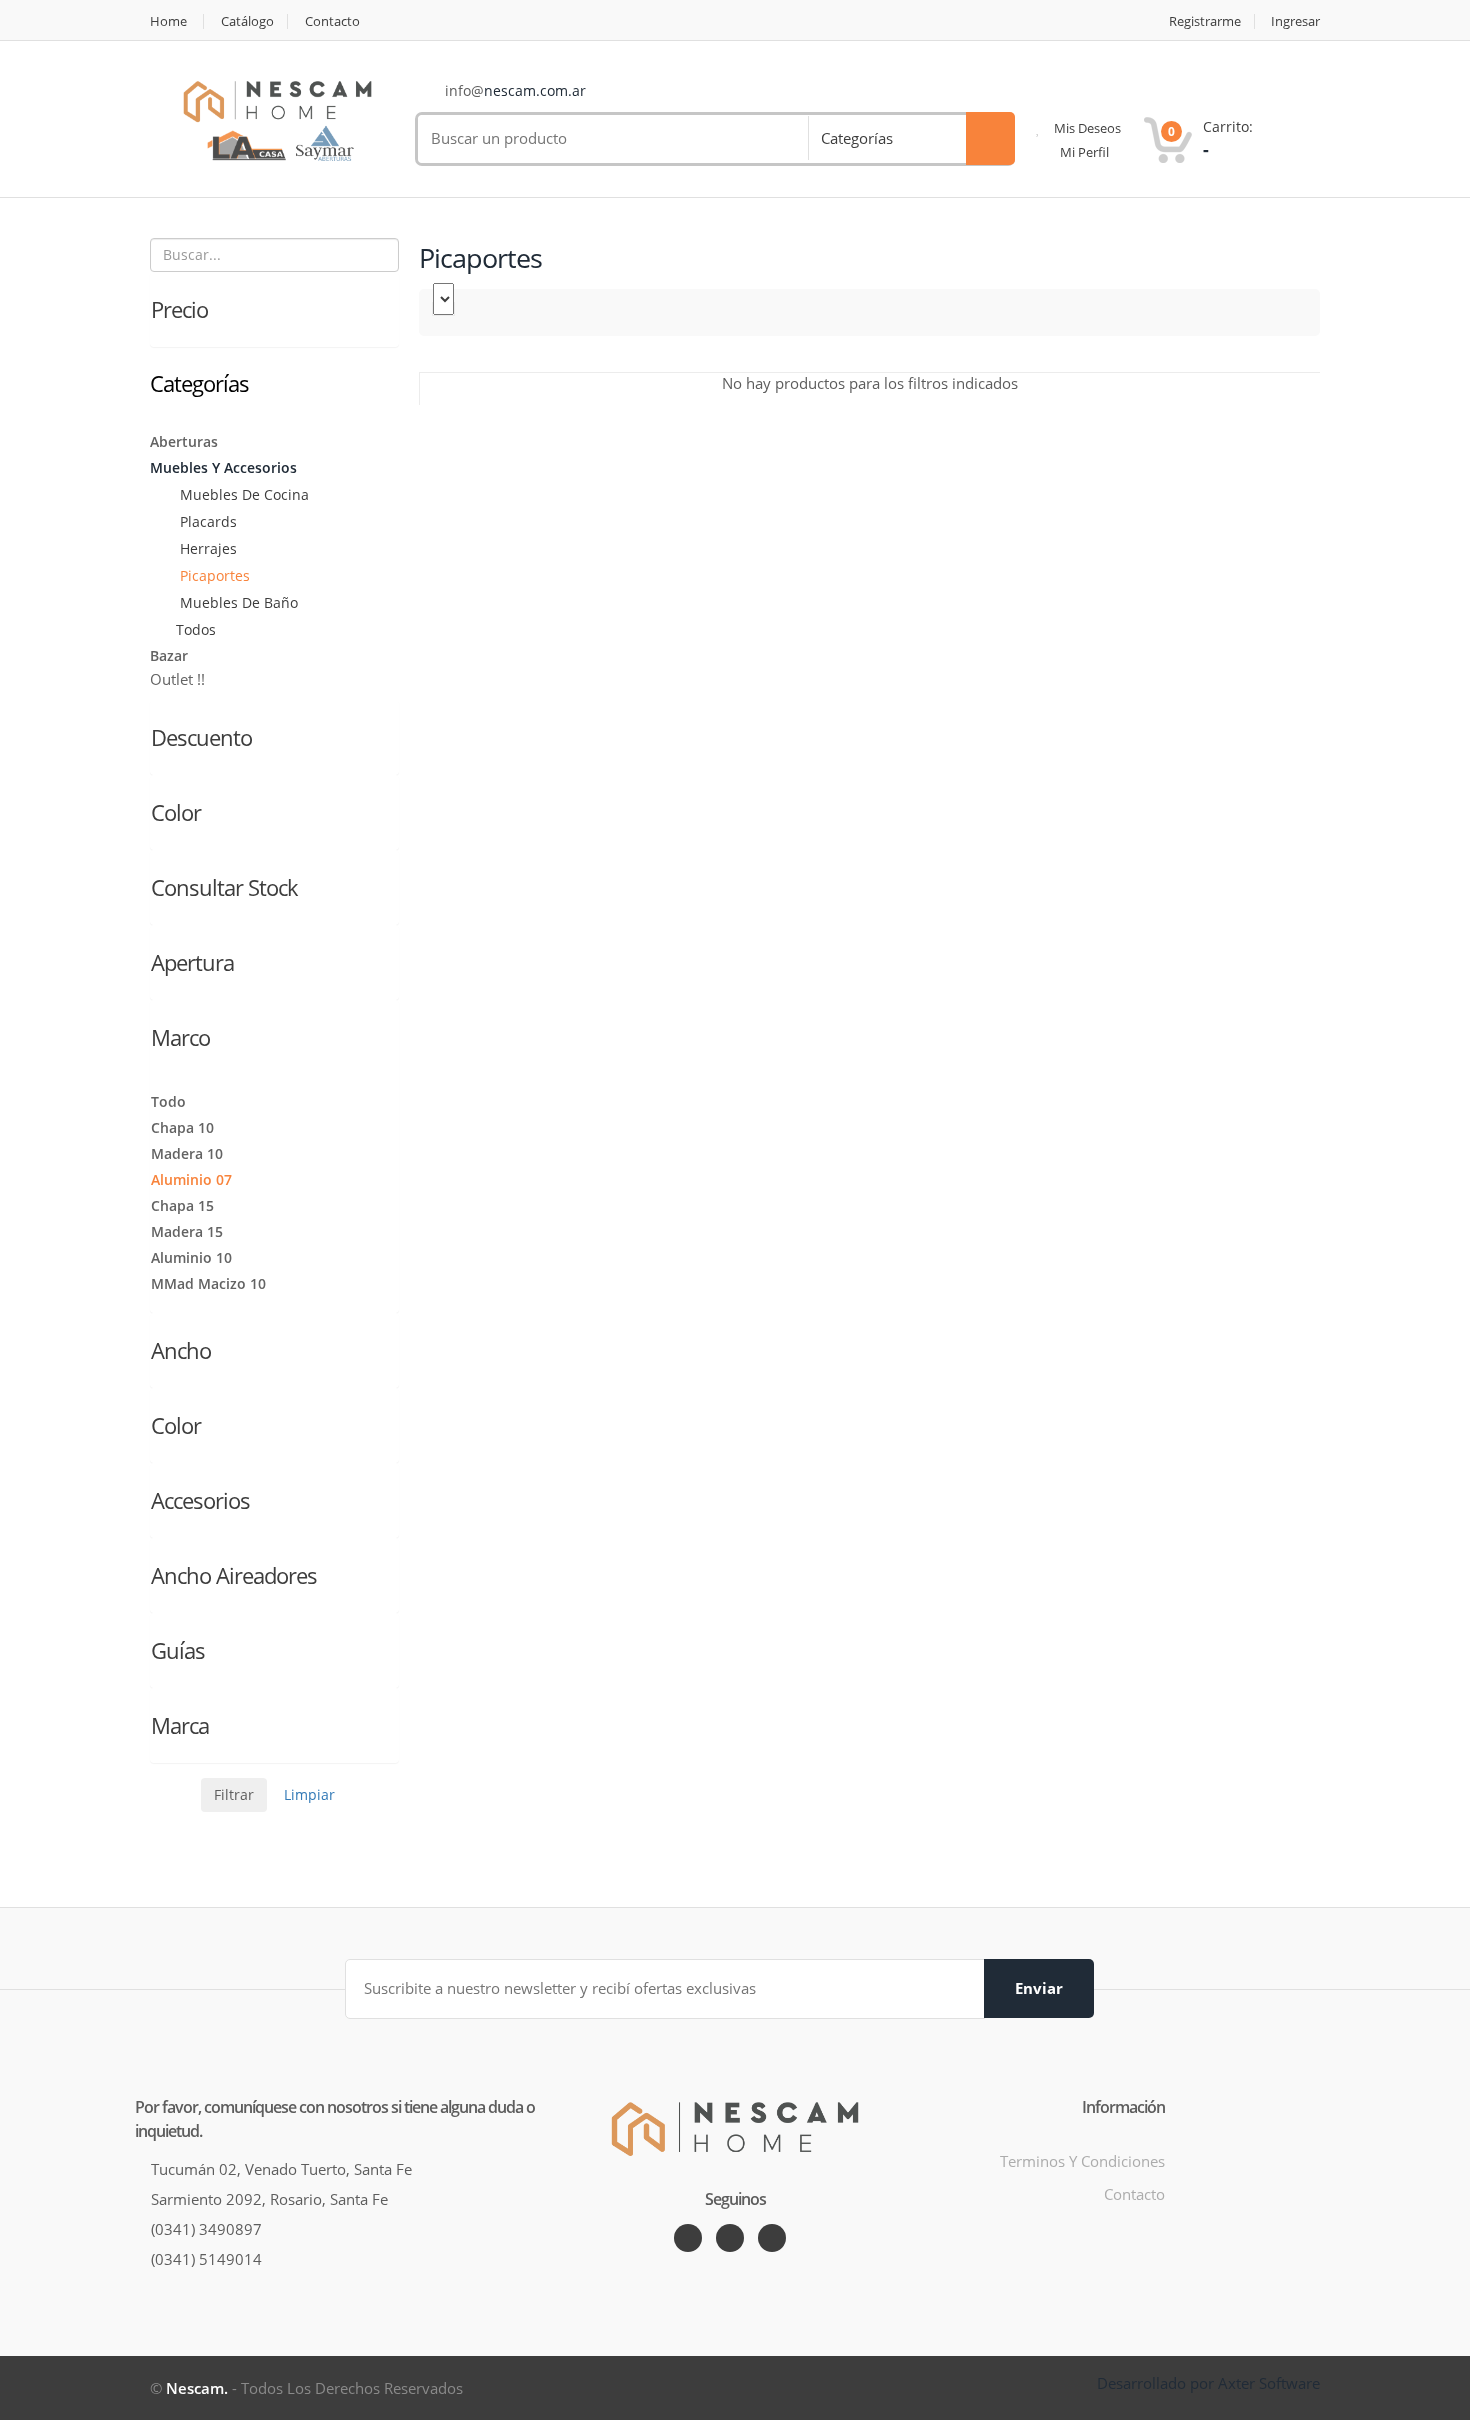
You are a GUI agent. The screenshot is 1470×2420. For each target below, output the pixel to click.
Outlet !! (177, 679)
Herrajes (206, 548)
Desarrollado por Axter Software (1208, 2383)
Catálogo (247, 21)
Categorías (857, 138)
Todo (168, 1101)
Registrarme (1205, 21)
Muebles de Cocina (242, 494)
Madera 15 (187, 1231)
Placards (206, 521)
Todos (196, 629)
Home (168, 21)
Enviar (1039, 1988)
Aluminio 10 (191, 1257)
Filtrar (234, 1794)
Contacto (332, 21)
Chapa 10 (182, 1127)
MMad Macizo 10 (208, 1283)
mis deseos (1086, 128)
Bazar (169, 655)
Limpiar (309, 1794)
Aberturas (184, 441)
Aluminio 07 (191, 1179)
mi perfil (1083, 152)
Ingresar (1295, 21)
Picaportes (213, 575)
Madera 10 (187, 1153)
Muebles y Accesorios (223, 467)
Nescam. (197, 2388)
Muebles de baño (237, 602)
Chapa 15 (182, 1205)
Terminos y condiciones (1082, 2161)
